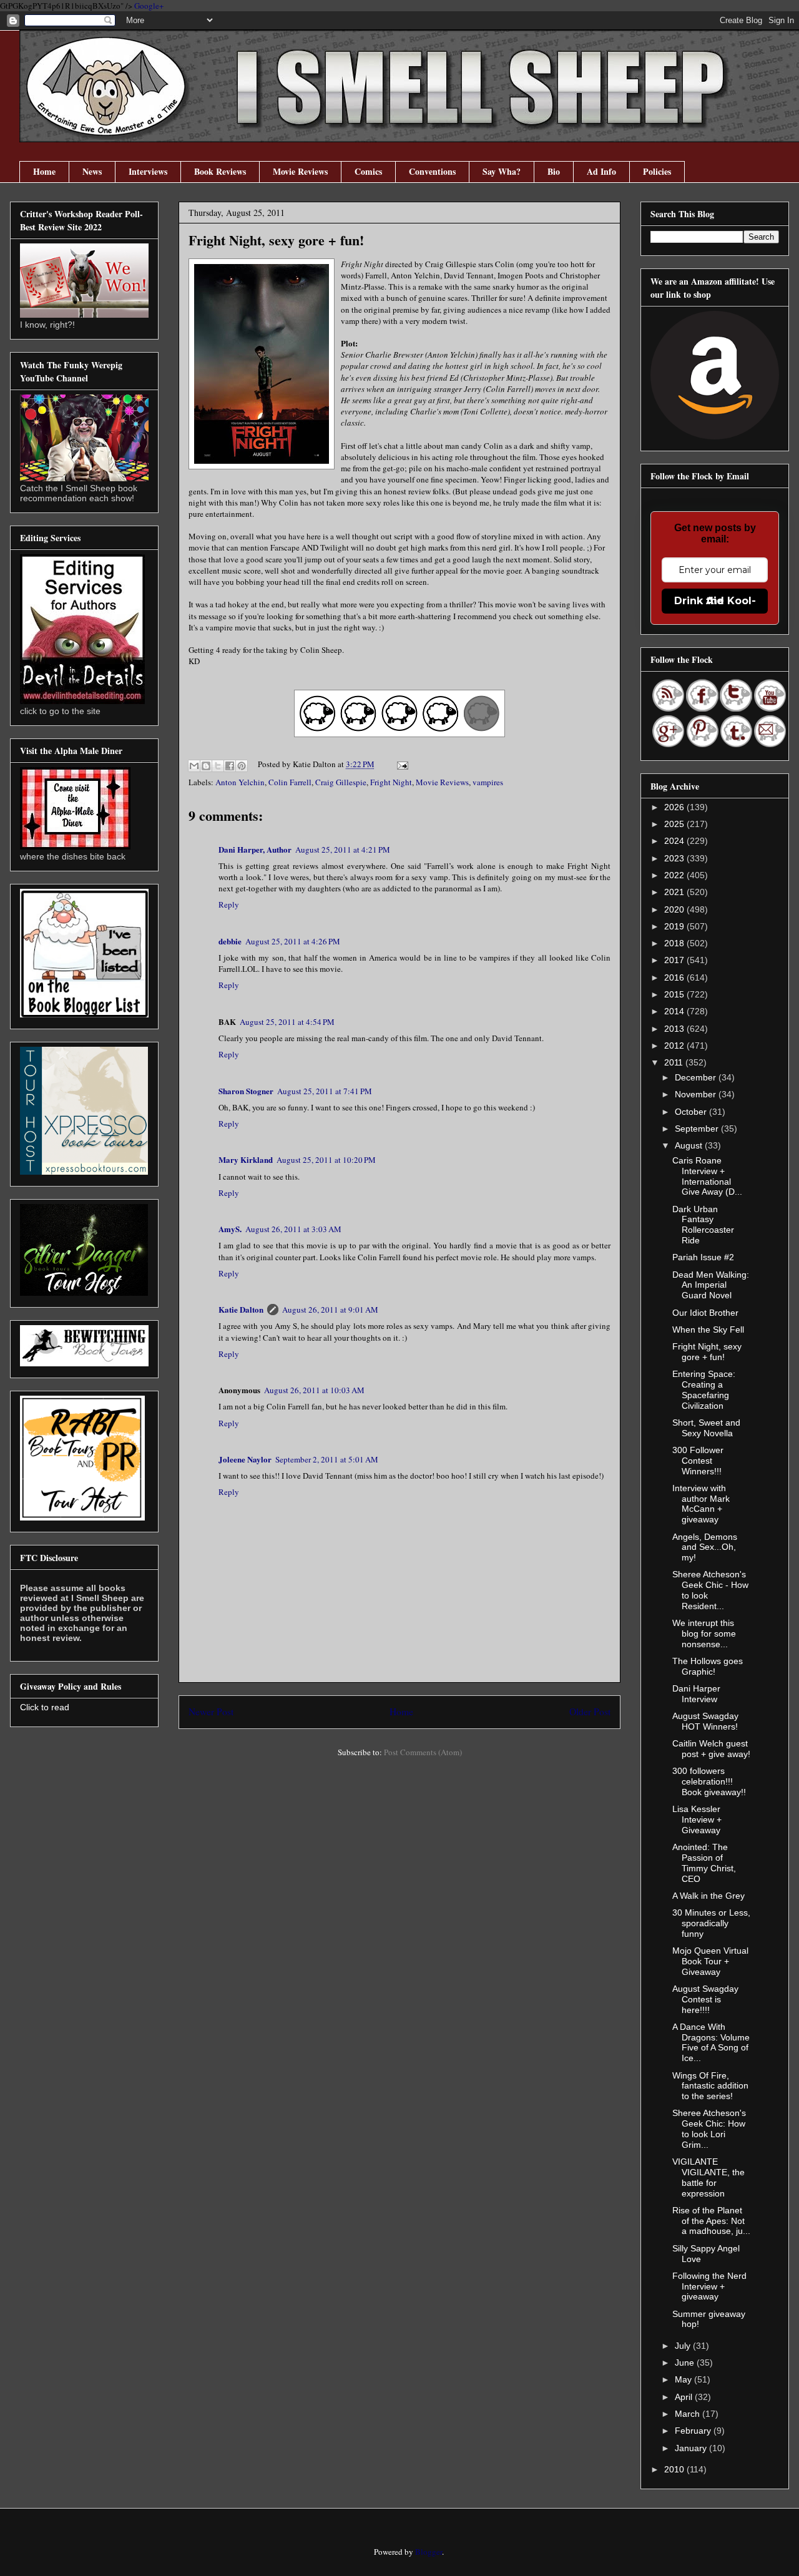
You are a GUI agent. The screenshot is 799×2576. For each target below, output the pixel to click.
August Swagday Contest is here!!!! (705, 1999)
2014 (675, 1011)
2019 (675, 926)
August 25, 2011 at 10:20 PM (326, 1160)
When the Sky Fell (708, 1330)
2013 (675, 1029)
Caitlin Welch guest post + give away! (711, 1749)
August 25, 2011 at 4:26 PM (293, 941)
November (697, 1094)
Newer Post (211, 1712)
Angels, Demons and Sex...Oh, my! (705, 1547)
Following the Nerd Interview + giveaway (709, 2286)
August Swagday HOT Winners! (705, 1721)
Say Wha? (502, 171)
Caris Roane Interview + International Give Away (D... (707, 1176)
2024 (675, 841)
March (689, 2414)
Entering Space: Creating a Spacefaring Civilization (704, 1389)
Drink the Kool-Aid (715, 601)
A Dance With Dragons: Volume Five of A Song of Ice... (711, 2042)
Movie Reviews (300, 171)
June (686, 2363)
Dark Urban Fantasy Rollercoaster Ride (703, 1225)
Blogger (429, 2552)
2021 (675, 892)
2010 (675, 2469)
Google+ (149, 6)
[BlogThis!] (206, 766)
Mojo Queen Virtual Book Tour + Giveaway (710, 1961)
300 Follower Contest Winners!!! (698, 1461)
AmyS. (230, 1229)
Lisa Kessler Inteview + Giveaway (697, 1819)
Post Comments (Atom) (423, 1752)
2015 (675, 994)
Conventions (432, 171)
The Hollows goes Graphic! (708, 1666)
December (697, 1077)
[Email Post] (400, 764)
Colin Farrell (290, 782)
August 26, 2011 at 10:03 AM (314, 1390)
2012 (675, 1046)
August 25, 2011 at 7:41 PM (325, 1091)
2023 (675, 858)
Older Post (590, 1712)
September (698, 1129)
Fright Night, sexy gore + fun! (707, 1352)
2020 (675, 909)
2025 (675, 824)
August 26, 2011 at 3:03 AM (293, 1229)
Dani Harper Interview (696, 1694)
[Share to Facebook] (230, 766)
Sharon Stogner (246, 1091)
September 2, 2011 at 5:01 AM (327, 1459)
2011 (675, 1062)
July (684, 2346)
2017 (675, 960)
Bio (554, 171)
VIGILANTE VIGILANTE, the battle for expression (708, 2177)
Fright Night (391, 782)
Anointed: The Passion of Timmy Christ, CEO (704, 1863)
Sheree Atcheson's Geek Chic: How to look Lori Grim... (709, 2128)
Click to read (45, 1707)
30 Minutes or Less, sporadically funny (711, 1923)
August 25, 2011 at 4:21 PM (343, 850)
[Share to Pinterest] (242, 766)
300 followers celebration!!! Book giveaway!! (709, 1781)
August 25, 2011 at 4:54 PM (287, 1022)
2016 (675, 977)
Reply (229, 904)
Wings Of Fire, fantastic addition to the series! (710, 2086)
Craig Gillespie (341, 782)
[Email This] (194, 766)
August (690, 1145)
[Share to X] (218, 766)
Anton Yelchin (240, 782)
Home (44, 171)
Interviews (148, 171)
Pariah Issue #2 (703, 1257)
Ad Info (601, 171)
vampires (488, 782)
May (684, 2379)
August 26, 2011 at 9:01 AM (330, 1310)
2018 (675, 943)
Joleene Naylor (245, 1459)
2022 (675, 875)
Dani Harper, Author (255, 849)
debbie (230, 941)
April (685, 2397)
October (692, 1112)
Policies (657, 171)
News (92, 171)
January (692, 2448)
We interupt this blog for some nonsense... (704, 1633)
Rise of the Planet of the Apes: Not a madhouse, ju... (711, 2221)
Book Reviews (220, 171)
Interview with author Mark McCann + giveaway (701, 1504)
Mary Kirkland (246, 1159)
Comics (368, 171)
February (694, 2431)
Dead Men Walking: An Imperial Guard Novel (711, 1285)
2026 (675, 807)
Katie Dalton (241, 1309)
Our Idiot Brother (705, 1313)
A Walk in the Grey (708, 1896)
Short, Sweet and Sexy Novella (706, 1428)
